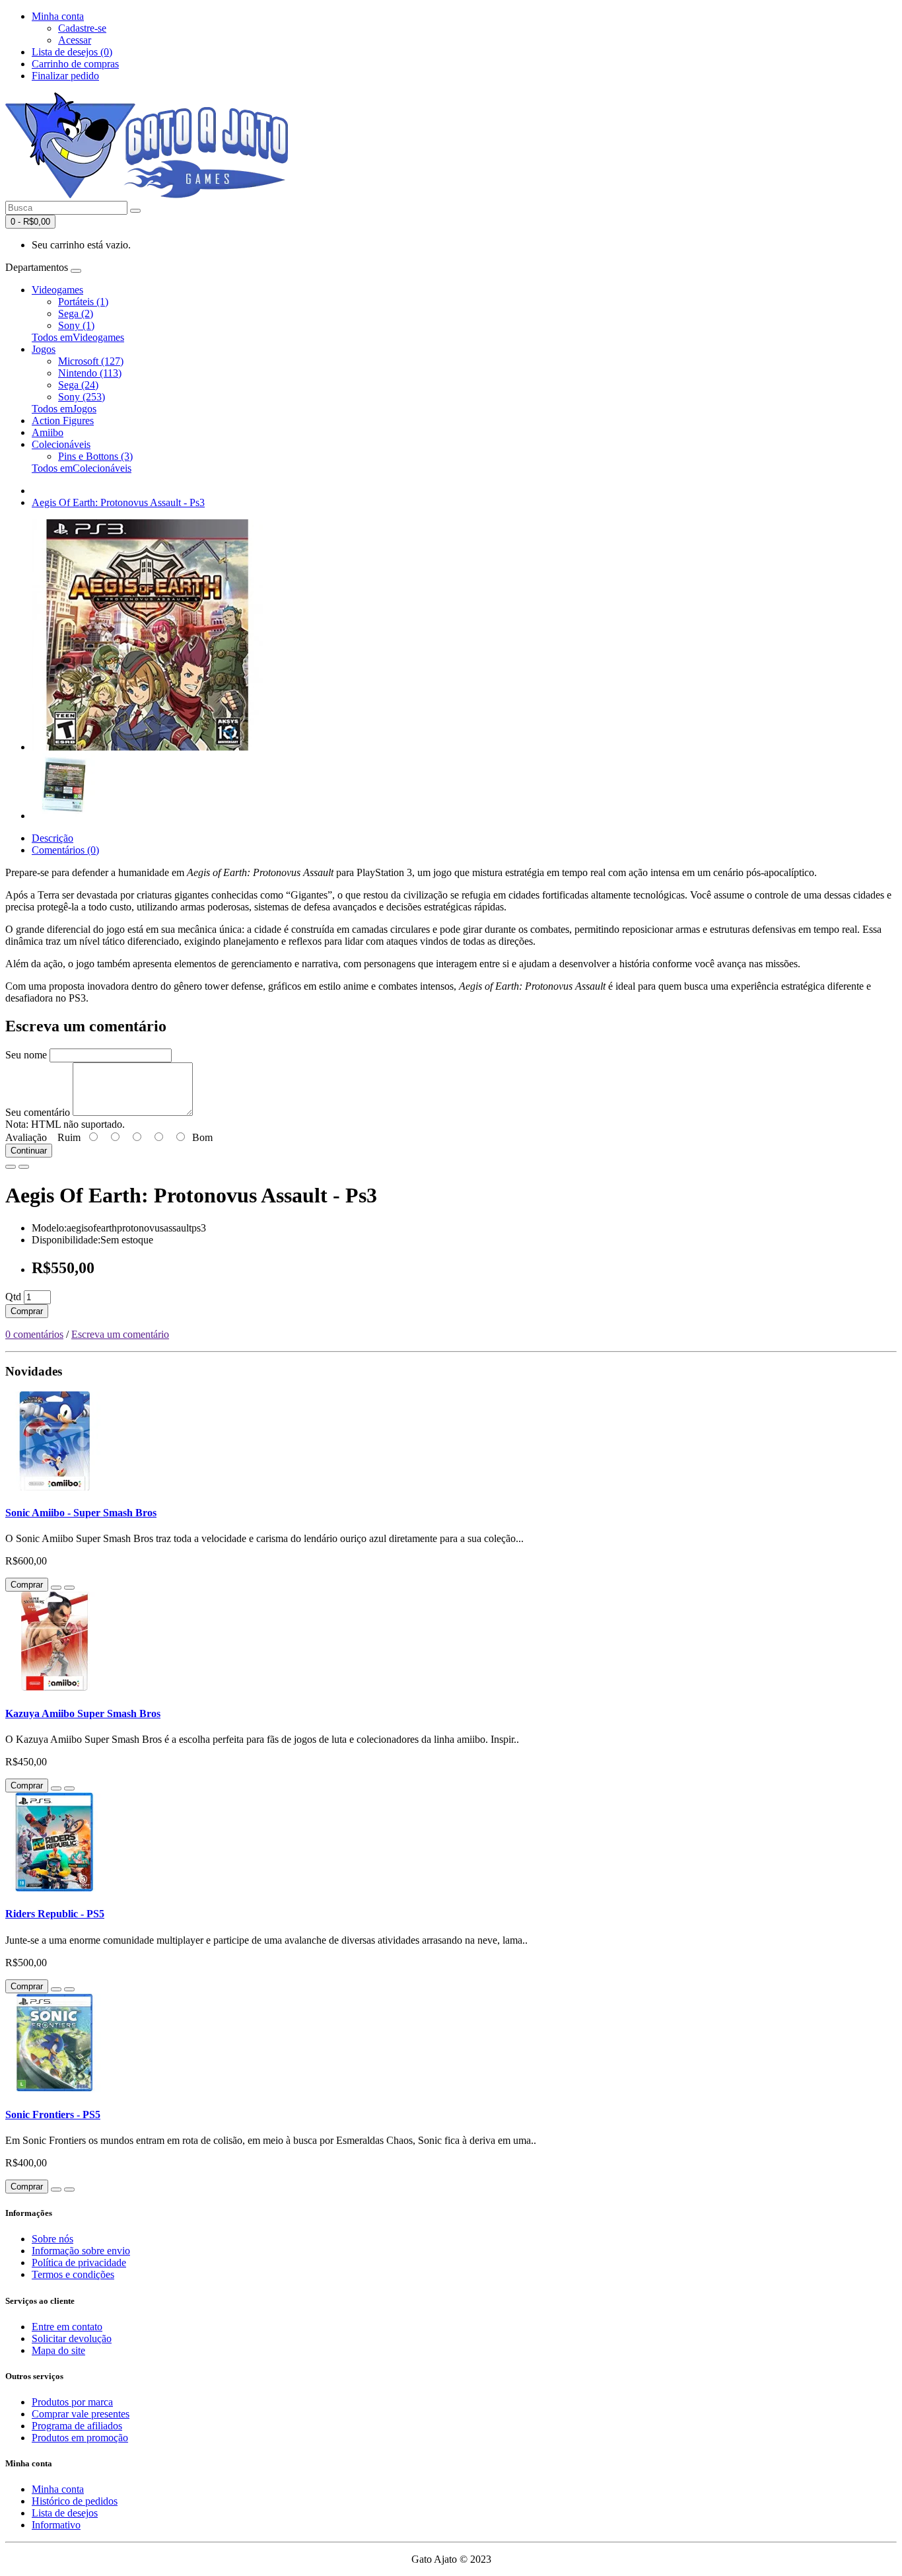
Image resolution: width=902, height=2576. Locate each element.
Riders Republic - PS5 (55, 1914)
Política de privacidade (79, 2263)
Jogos (44, 349)
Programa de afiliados (77, 2426)
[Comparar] (24, 1167)
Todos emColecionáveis (82, 468)
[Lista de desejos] (11, 1167)
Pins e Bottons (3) (95, 456)
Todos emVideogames (78, 337)
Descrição (52, 838)
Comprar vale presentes (81, 2414)
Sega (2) (76, 313)
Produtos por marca (72, 2402)
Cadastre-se (82, 28)
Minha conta (58, 2489)
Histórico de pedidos (75, 2501)
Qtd (13, 1297)
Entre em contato (67, 2327)
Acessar (75, 40)
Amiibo (48, 432)
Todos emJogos (64, 409)
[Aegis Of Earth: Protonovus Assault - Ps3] (147, 747)
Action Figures (63, 421)
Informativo (56, 2525)
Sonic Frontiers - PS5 (53, 2115)
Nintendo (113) (90, 373)
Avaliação (26, 1137)
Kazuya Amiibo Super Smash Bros (83, 1713)
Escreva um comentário (120, 1334)
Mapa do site (58, 2350)
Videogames (57, 290)
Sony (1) (76, 325)
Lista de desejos (65, 2513)
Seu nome (26, 1055)
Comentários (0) (65, 850)
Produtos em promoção (80, 2438)
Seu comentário (38, 1112)
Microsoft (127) (91, 361)
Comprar (27, 1311)
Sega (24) (78, 385)
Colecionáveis (61, 444)
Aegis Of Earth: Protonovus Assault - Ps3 (118, 502)
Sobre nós (52, 2239)
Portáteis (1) (83, 302)
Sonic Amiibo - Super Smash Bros (81, 1513)
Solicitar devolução (72, 2338)
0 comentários (34, 1334)
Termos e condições (73, 2274)
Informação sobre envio (81, 2251)
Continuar (29, 1151)
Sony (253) (82, 397)
